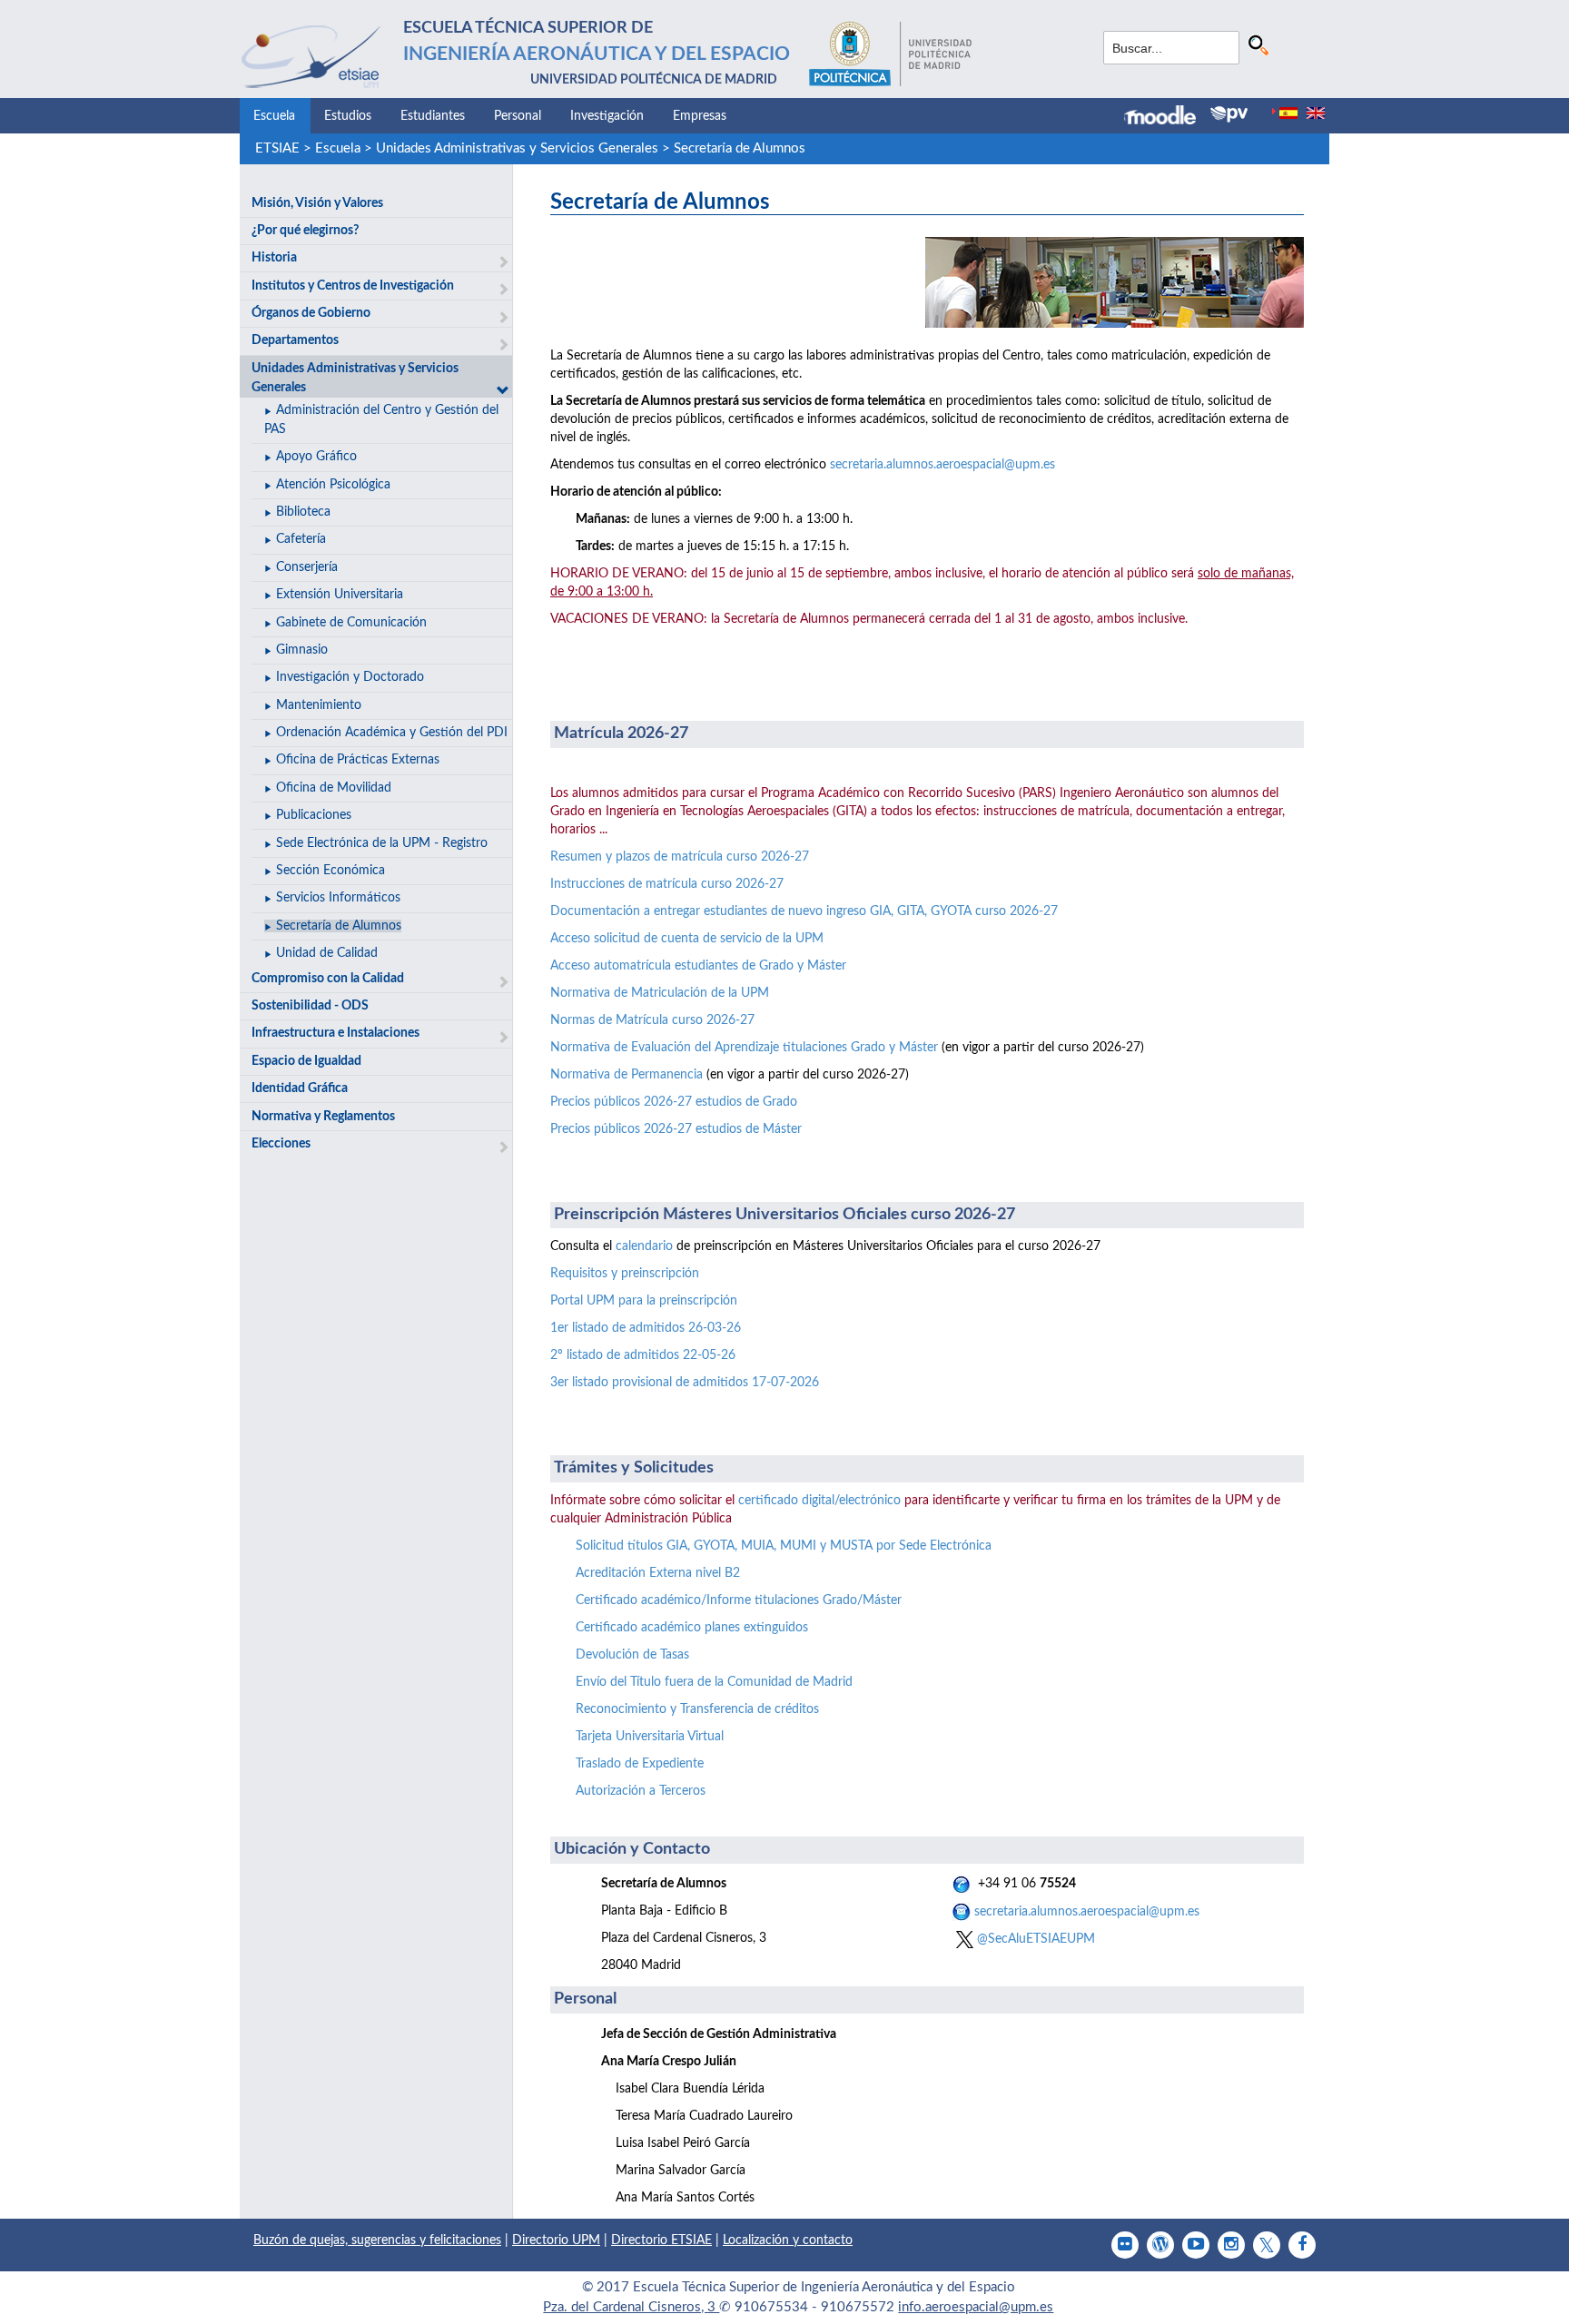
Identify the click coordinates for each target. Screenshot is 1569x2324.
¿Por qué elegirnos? (305, 231)
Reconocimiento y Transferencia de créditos (697, 1709)
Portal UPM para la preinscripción (644, 1301)
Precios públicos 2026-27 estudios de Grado (674, 1102)
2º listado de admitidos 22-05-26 (643, 1355)
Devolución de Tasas (632, 1655)
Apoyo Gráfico (316, 457)
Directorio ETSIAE (661, 2240)
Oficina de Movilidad (334, 788)
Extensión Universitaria (340, 595)
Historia (274, 258)
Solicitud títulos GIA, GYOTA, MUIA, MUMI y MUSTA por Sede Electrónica (784, 1546)
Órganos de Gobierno (311, 313)
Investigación (607, 116)
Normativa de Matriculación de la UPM (660, 993)
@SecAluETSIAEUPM (1034, 1939)
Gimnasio (302, 650)
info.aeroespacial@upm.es (976, 2307)
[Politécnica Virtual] (1229, 114)
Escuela (274, 116)
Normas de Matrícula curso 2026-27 (652, 1020)
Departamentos (295, 340)
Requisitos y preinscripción (625, 1274)
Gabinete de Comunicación (351, 623)
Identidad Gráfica (300, 1088)
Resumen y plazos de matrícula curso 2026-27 (680, 857)
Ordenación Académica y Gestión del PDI (392, 733)
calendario (644, 1246)
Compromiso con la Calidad (328, 979)
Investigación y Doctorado (350, 677)
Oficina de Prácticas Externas (358, 760)
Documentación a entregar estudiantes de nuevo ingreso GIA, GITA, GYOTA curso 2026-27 (804, 911)
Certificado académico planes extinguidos (692, 1628)
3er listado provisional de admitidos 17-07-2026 (685, 1383)
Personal (518, 116)
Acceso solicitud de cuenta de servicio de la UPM (687, 939)
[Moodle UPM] (1167, 117)
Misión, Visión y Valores (317, 203)
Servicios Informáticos (338, 898)
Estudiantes (433, 116)
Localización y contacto (788, 2240)
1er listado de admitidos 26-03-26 (646, 1328)
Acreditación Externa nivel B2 (658, 1573)
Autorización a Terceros (641, 1791)
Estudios (348, 116)
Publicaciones (314, 815)
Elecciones (281, 1144)
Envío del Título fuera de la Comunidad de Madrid (714, 1682)
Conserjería (307, 567)
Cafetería (301, 539)
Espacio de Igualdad (306, 1061)
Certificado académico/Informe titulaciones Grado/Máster (739, 1600)
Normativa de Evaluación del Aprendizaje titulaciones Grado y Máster (744, 1048)
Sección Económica (331, 871)
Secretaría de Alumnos (740, 148)
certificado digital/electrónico (819, 1501)
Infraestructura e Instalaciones (336, 1033)
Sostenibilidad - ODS (310, 1006)
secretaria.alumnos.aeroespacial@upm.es (942, 465)
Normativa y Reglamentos (323, 1117)
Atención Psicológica (333, 485)
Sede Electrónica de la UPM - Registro (382, 843)
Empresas (700, 116)
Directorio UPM (556, 2240)
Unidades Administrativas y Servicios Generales (517, 148)
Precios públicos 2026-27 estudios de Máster (676, 1129)
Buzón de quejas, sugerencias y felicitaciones (377, 2240)
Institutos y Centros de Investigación (353, 286)
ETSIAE (277, 148)
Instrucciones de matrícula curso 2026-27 (667, 884)
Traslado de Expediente (640, 1764)
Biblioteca (303, 512)
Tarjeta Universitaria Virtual (650, 1737)
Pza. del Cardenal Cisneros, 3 (631, 2307)
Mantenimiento (319, 705)
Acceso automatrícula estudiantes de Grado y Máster (698, 966)
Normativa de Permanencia (627, 1075)
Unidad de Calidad (327, 953)
